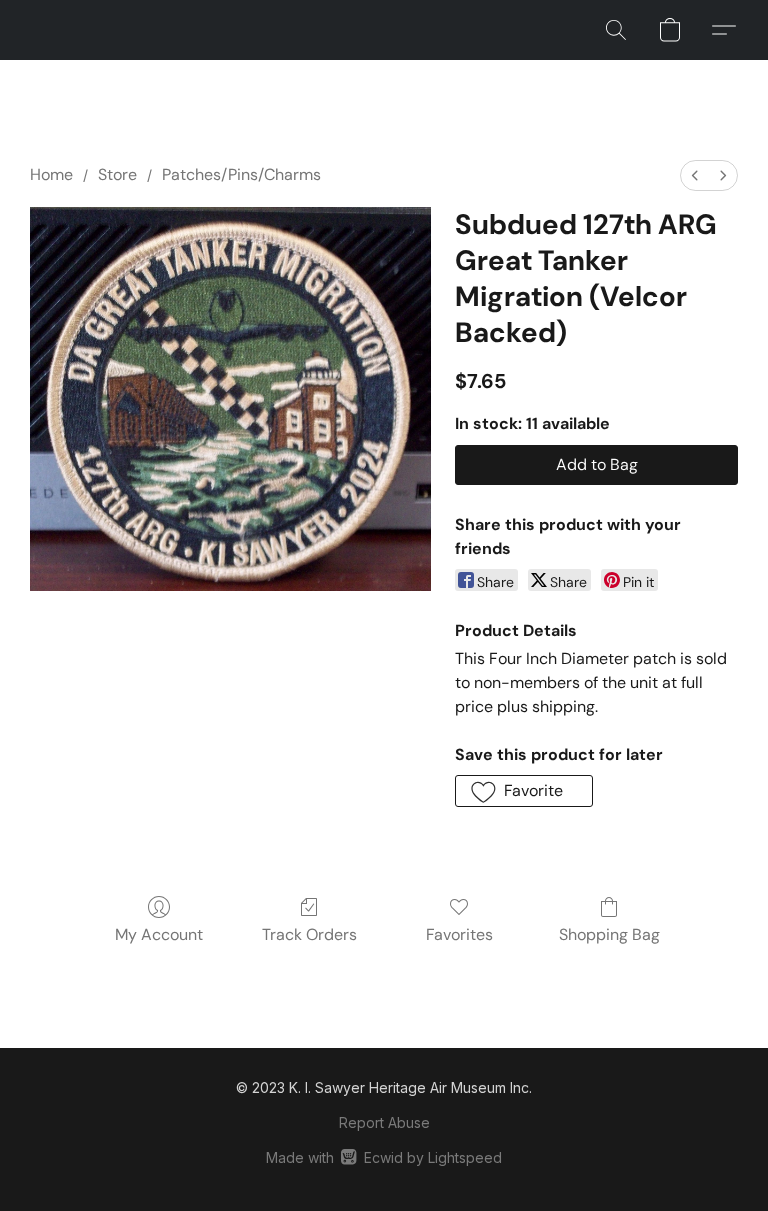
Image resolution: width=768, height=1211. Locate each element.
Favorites (459, 934)
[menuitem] (695, 175)
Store (117, 174)
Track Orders (309, 934)
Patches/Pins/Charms (241, 174)
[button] (616, 30)
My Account (159, 934)
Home (51, 174)
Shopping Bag (609, 934)
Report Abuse (384, 1122)
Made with (383, 1157)
